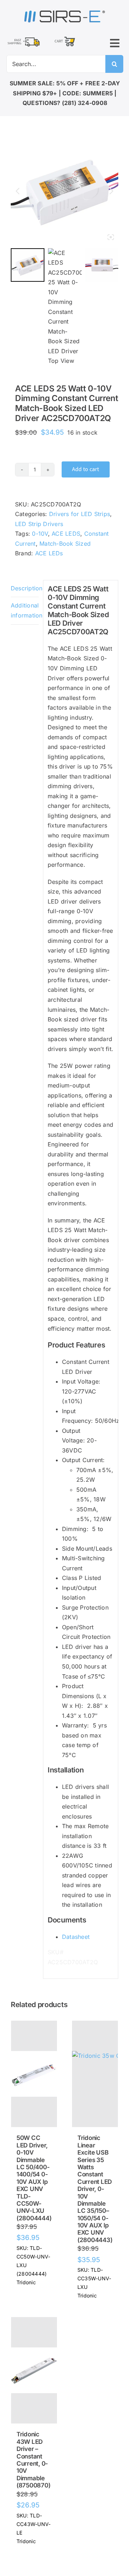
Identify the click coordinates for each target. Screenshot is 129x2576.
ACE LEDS (66, 534)
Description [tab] (25, 588)
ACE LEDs (49, 553)
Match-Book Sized (65, 544)
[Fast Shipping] (23, 39)
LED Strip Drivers (39, 524)
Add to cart (86, 469)
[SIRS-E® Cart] (65, 37)
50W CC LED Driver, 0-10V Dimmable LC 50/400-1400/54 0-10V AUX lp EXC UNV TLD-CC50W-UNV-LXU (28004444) (34, 2178)
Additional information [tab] (25, 610)
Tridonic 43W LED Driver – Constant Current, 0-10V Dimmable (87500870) (33, 2460)
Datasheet (76, 1937)
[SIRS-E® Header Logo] (64, 12)
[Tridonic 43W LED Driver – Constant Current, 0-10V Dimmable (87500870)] (34, 2370)
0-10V (40, 534)
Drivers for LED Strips (80, 514)
